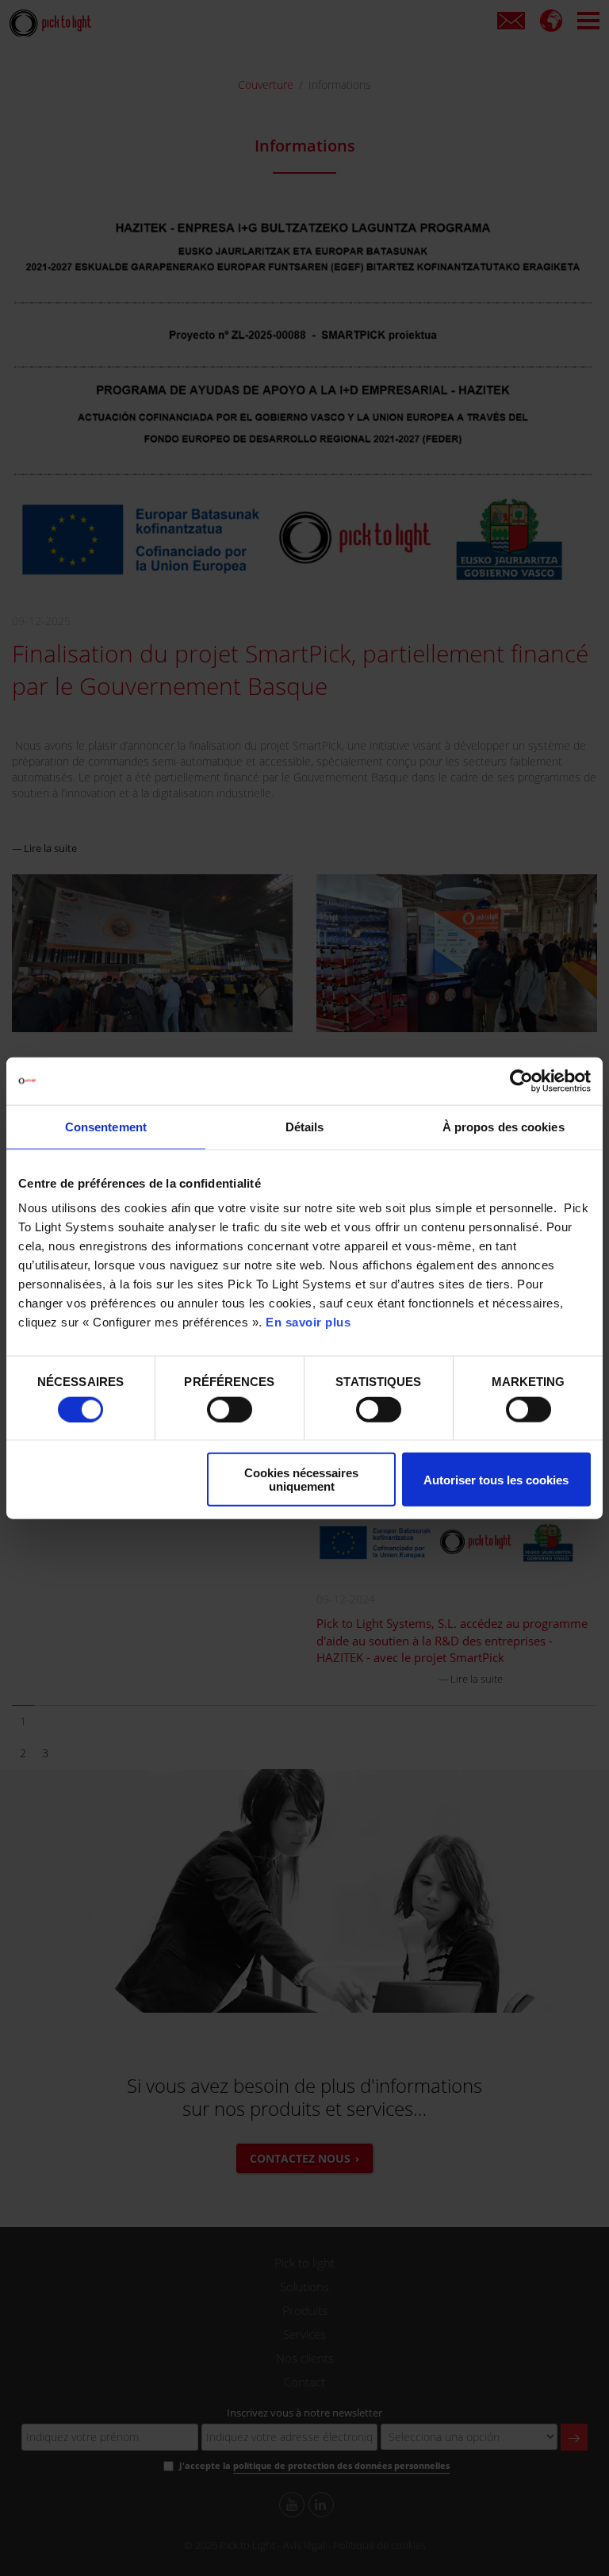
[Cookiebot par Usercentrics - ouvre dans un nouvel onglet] (521, 1081)
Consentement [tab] (106, 1126)
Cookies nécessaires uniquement (301, 1480)
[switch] (230, 1409)
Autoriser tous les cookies (496, 1479)
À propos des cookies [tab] (504, 1126)
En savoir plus (308, 1322)
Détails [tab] (305, 1126)
